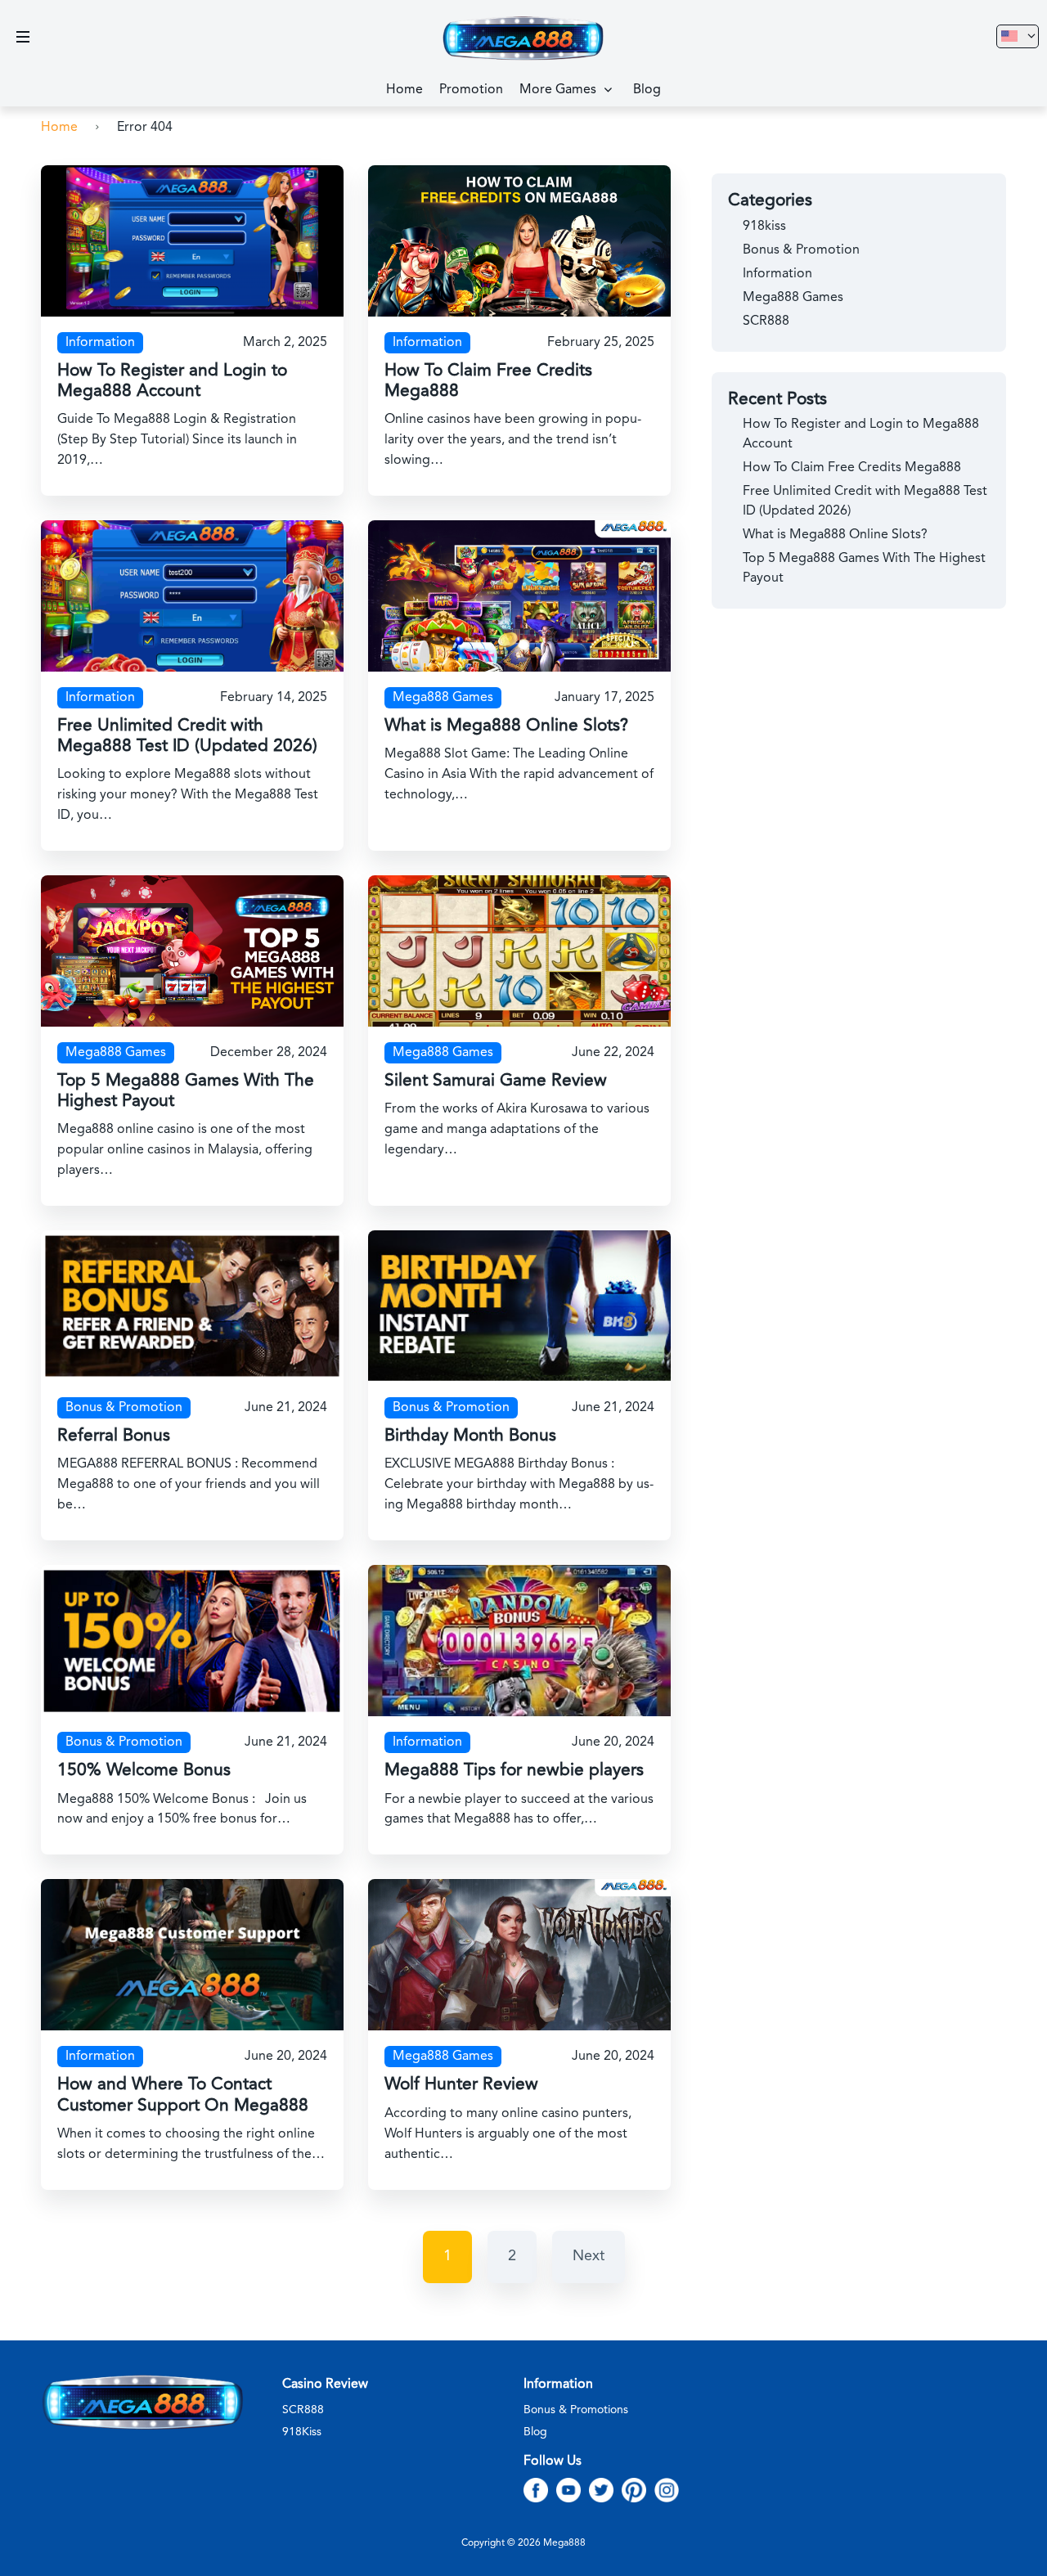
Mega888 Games (443, 698)
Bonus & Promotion (124, 1408)
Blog (647, 90)
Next (589, 2256)
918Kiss (302, 2432)
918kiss (764, 227)
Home (404, 90)
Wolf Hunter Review (461, 2085)
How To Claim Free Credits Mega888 (852, 468)
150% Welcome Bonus (144, 1771)
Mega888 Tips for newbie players (514, 1771)
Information (100, 343)
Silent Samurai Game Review (496, 1081)
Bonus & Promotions (576, 2410)
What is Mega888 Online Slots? (506, 726)
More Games (558, 90)
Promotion (471, 90)
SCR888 (766, 321)
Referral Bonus (114, 1436)
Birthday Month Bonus (470, 1436)
